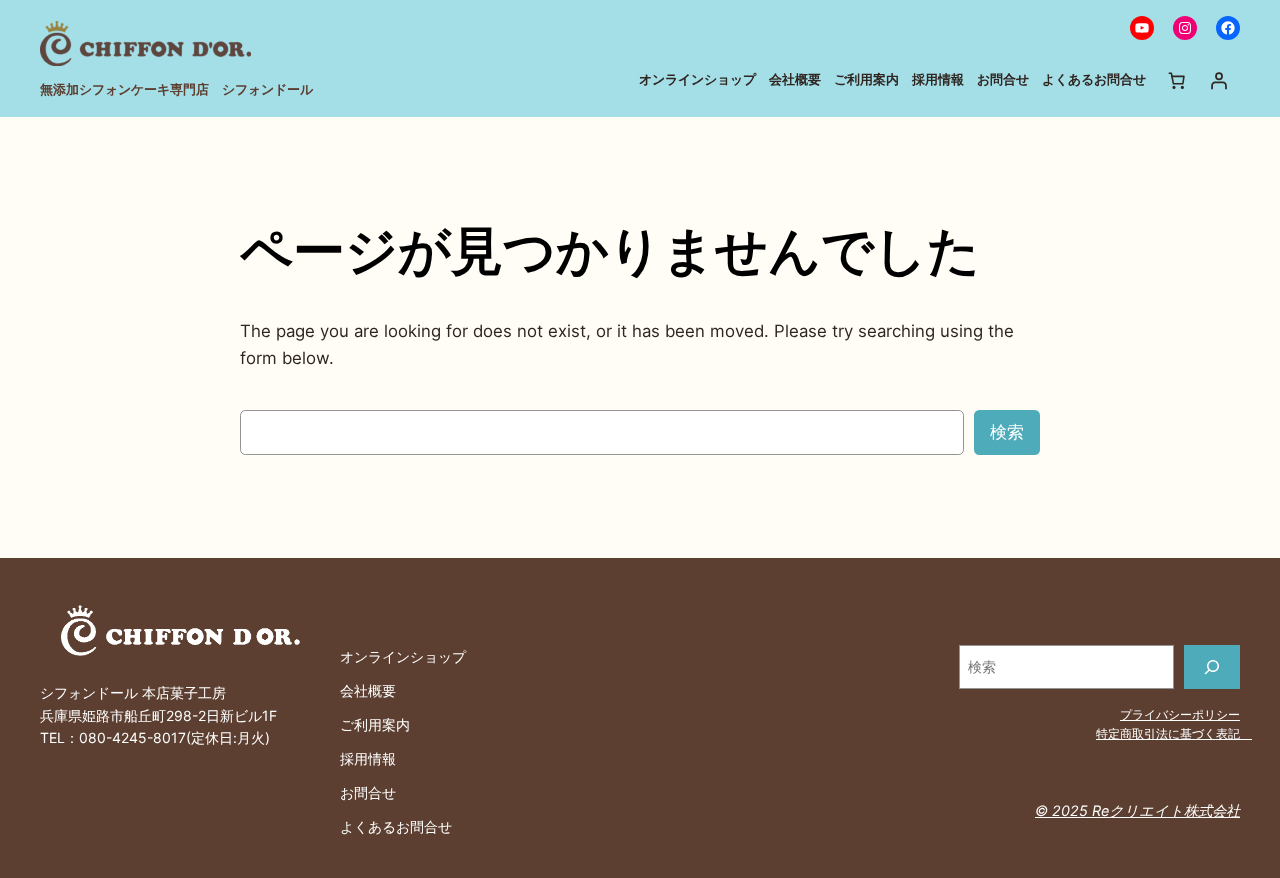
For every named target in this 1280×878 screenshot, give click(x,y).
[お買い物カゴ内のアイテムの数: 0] (1177, 80)
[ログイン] (1219, 80)
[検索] (1212, 666)
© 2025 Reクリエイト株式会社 (1137, 810)
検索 (1007, 432)
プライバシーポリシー (1180, 714)
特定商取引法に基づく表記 (1174, 733)
